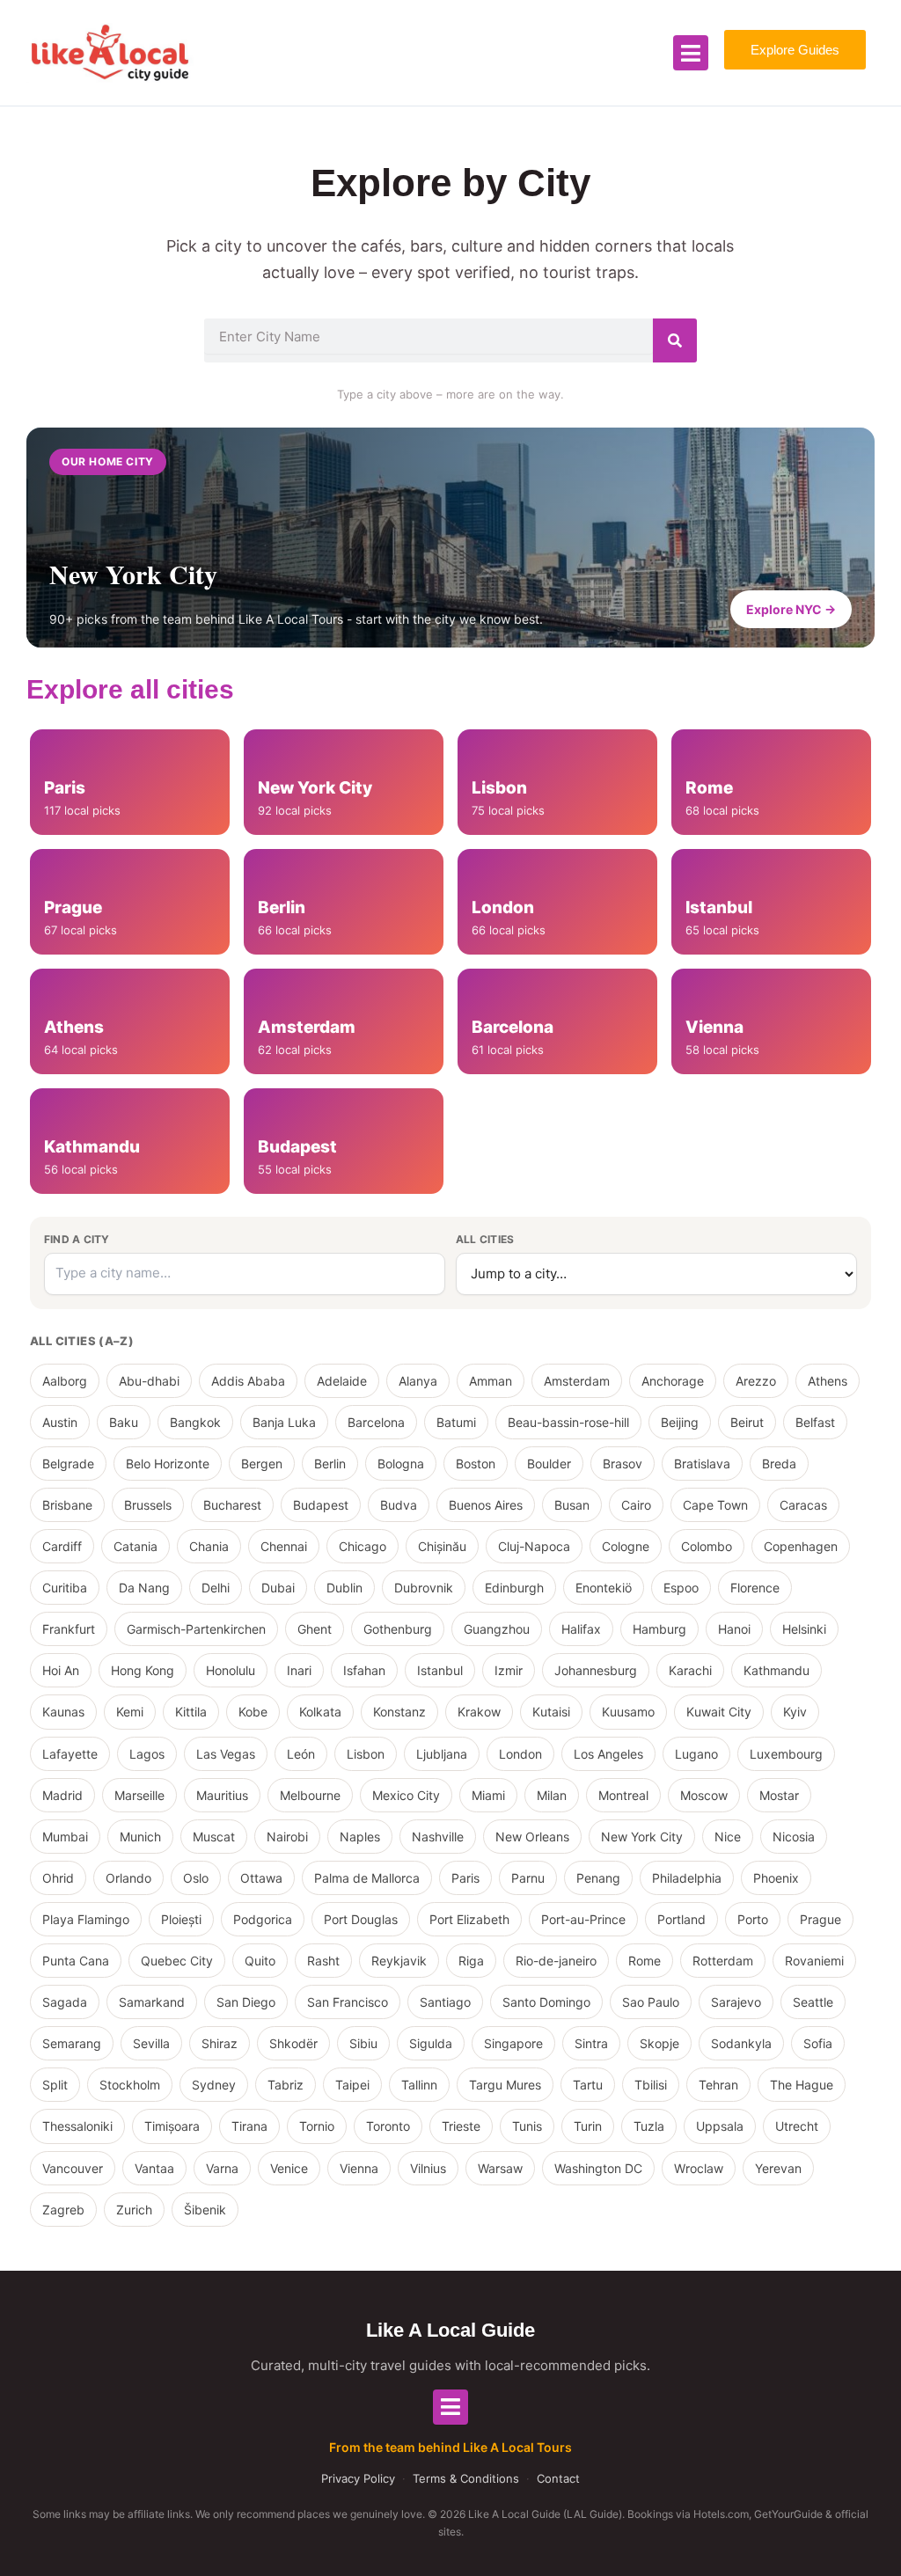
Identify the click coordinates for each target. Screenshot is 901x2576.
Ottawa (261, 1878)
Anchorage (673, 1381)
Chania (209, 1546)
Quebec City (177, 1961)
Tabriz (286, 2085)
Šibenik (205, 2210)
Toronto (388, 2126)
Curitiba (65, 1588)
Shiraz (220, 2043)
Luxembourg (786, 1754)
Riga (471, 1961)
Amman (491, 1381)
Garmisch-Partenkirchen (196, 1629)
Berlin (330, 1464)
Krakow (479, 1712)
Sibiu (363, 2043)
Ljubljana (442, 1754)
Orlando (128, 1878)
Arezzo (756, 1381)
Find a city (77, 1239)
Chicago (363, 1546)
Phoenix (776, 1878)
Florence (755, 1588)
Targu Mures (505, 2085)
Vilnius (428, 2168)
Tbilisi (651, 2085)
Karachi (690, 1670)
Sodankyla (741, 2043)
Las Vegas (226, 1754)
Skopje (659, 2043)
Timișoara (172, 2126)
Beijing (680, 1422)
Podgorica (263, 1919)
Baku (124, 1422)
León (301, 1754)
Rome (645, 1961)
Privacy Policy (358, 2478)
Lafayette (70, 1754)
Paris (465, 1878)
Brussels (148, 1505)
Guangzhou (497, 1629)
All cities (485, 1239)
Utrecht (797, 2126)
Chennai (284, 1546)
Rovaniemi (814, 1961)
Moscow (704, 1795)
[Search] (675, 340)
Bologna (401, 1464)
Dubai (278, 1588)
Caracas (803, 1505)
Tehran (718, 2085)
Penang (598, 1878)
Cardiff (62, 1546)
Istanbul (440, 1670)
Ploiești (181, 1919)
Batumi (456, 1422)
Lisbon (366, 1754)
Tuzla (649, 2126)
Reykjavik (399, 1961)
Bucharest (232, 1505)
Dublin (344, 1588)
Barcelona (376, 1422)
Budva (399, 1505)
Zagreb (63, 2210)
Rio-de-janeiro (556, 1961)
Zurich (134, 2210)
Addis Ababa (248, 1381)
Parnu (528, 1878)
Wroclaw (699, 2168)
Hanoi (734, 1629)
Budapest (321, 1505)
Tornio (317, 2126)
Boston (476, 1464)
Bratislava (702, 1464)
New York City (642, 1837)
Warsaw (500, 2168)
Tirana (249, 2126)
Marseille (139, 1795)
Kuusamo (628, 1712)
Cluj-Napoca (534, 1546)
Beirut (747, 1422)
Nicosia (794, 1837)
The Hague (802, 2085)
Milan (552, 1795)
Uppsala (720, 2126)
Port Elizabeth (469, 1919)
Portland (681, 1919)
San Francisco (348, 2002)
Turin (588, 2126)
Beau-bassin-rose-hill (568, 1422)
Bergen (262, 1464)
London (520, 1754)
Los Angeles (608, 1754)
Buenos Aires (486, 1505)
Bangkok (195, 1422)
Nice (728, 1837)
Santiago (445, 2002)
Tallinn (419, 2085)
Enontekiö (604, 1588)
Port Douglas (361, 1919)
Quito (260, 1961)
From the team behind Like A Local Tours (450, 2447)
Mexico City (406, 1795)
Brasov (623, 1464)
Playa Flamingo (86, 1919)
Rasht (323, 1961)
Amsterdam (577, 1381)
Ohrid (58, 1878)
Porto (753, 1919)
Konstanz (399, 1712)
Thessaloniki (77, 2126)
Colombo (707, 1546)
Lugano (696, 1754)
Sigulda (431, 2043)
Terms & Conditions (466, 2478)
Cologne (626, 1546)
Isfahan (364, 1670)
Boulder (549, 1464)
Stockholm (130, 2085)
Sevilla (151, 2043)
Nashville (438, 1837)
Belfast (815, 1422)
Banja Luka (284, 1422)
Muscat (214, 1837)
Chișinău (442, 1546)
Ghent (315, 1629)
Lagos (147, 1754)
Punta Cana (76, 1961)
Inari (299, 1670)
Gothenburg (398, 1629)
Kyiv (795, 1712)
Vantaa (154, 2168)
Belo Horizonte (168, 1464)
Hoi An (61, 1670)
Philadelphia (687, 1878)
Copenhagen (801, 1546)
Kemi (130, 1712)
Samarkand (152, 2002)
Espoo (681, 1588)
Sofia (818, 2043)
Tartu (588, 2085)
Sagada (65, 2002)
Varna (222, 2168)
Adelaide (342, 1381)
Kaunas (63, 1712)
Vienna (359, 2168)
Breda (779, 1464)
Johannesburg (596, 1670)
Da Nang (144, 1588)
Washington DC (598, 2168)
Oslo (196, 1878)
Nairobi (287, 1837)
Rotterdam (723, 1961)
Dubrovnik (424, 1588)
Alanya (418, 1381)
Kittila (191, 1712)
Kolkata (320, 1712)
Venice (289, 2168)
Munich (140, 1837)
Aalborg (65, 1381)
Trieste (461, 2126)
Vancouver (73, 2168)
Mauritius (222, 1795)
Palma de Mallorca (367, 1878)
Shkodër (293, 2043)
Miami (488, 1795)
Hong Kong (143, 1670)
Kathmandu (776, 1670)
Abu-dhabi (149, 1381)
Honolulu (231, 1670)
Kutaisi (551, 1712)
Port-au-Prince (583, 1919)
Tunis (527, 2126)
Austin (60, 1422)
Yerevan (778, 2168)
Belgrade (68, 1464)
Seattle (813, 2002)
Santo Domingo (546, 2002)
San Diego (246, 2002)
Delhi (216, 1588)
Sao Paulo (651, 2002)
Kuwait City (719, 1712)
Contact (558, 2478)
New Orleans (532, 1837)
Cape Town (715, 1505)
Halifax (581, 1629)
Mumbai (65, 1837)
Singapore (513, 2043)
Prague (820, 1919)
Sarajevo (736, 2002)
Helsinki (804, 1629)
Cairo (636, 1505)
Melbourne (310, 1795)
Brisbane (67, 1505)
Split (55, 2085)
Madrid (62, 1795)
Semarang (72, 2043)
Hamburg (659, 1629)
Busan (572, 1505)
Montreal (623, 1795)
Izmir (509, 1670)
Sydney (214, 2085)
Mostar (779, 1795)
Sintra (591, 2043)
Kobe (253, 1712)
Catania (136, 1546)
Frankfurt (69, 1629)
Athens (828, 1381)
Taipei (352, 2085)
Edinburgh (514, 1588)
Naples (360, 1837)
